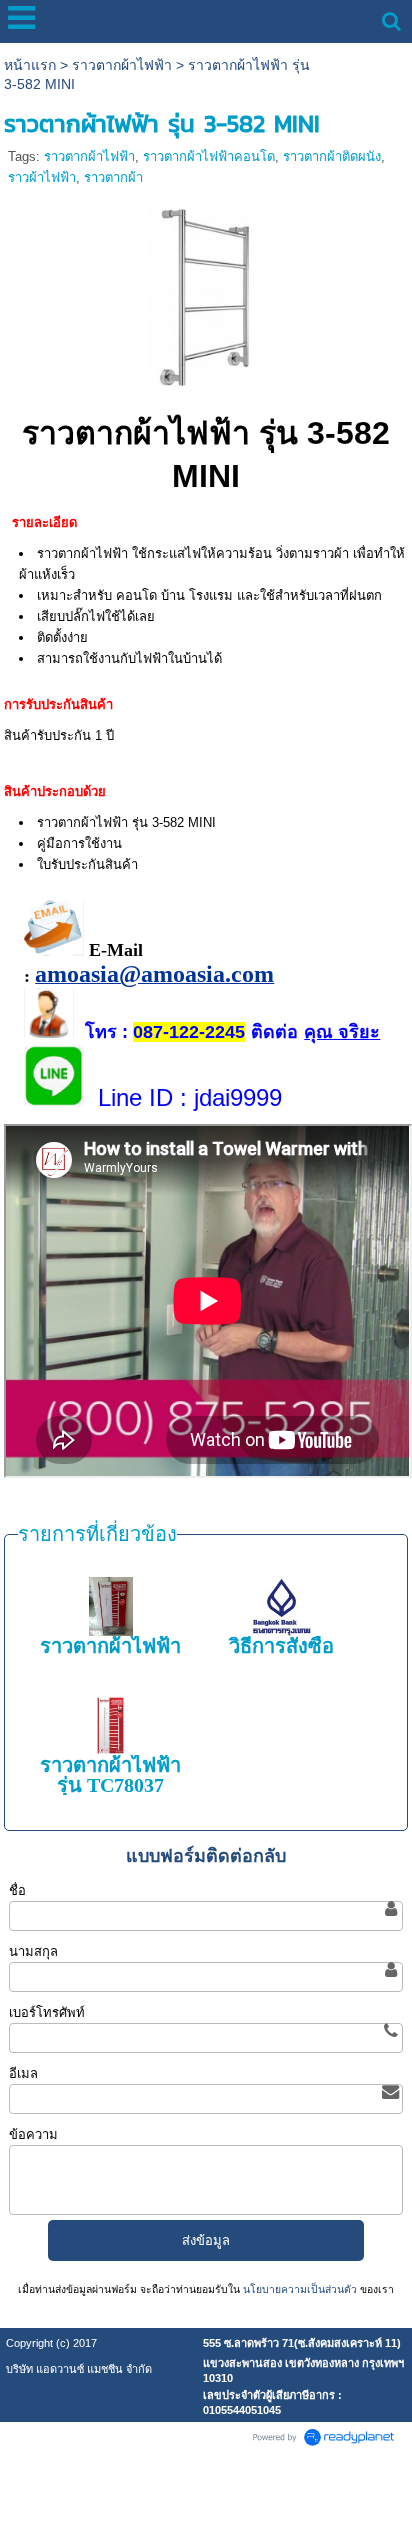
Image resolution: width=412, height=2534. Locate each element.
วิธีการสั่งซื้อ (281, 1646)
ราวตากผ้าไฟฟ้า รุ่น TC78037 (110, 1775)
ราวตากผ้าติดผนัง (332, 156)
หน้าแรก (30, 65)
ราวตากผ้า (113, 177)
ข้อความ (33, 2134)
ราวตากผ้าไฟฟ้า (122, 65)
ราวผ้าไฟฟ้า (42, 177)
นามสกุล (33, 1951)
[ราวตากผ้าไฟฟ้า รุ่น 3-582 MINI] (206, 295)
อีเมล (23, 2073)
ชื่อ (17, 1890)
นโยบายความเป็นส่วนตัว (300, 2289)
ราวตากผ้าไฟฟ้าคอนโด (209, 156)
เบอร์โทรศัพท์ (47, 2012)
